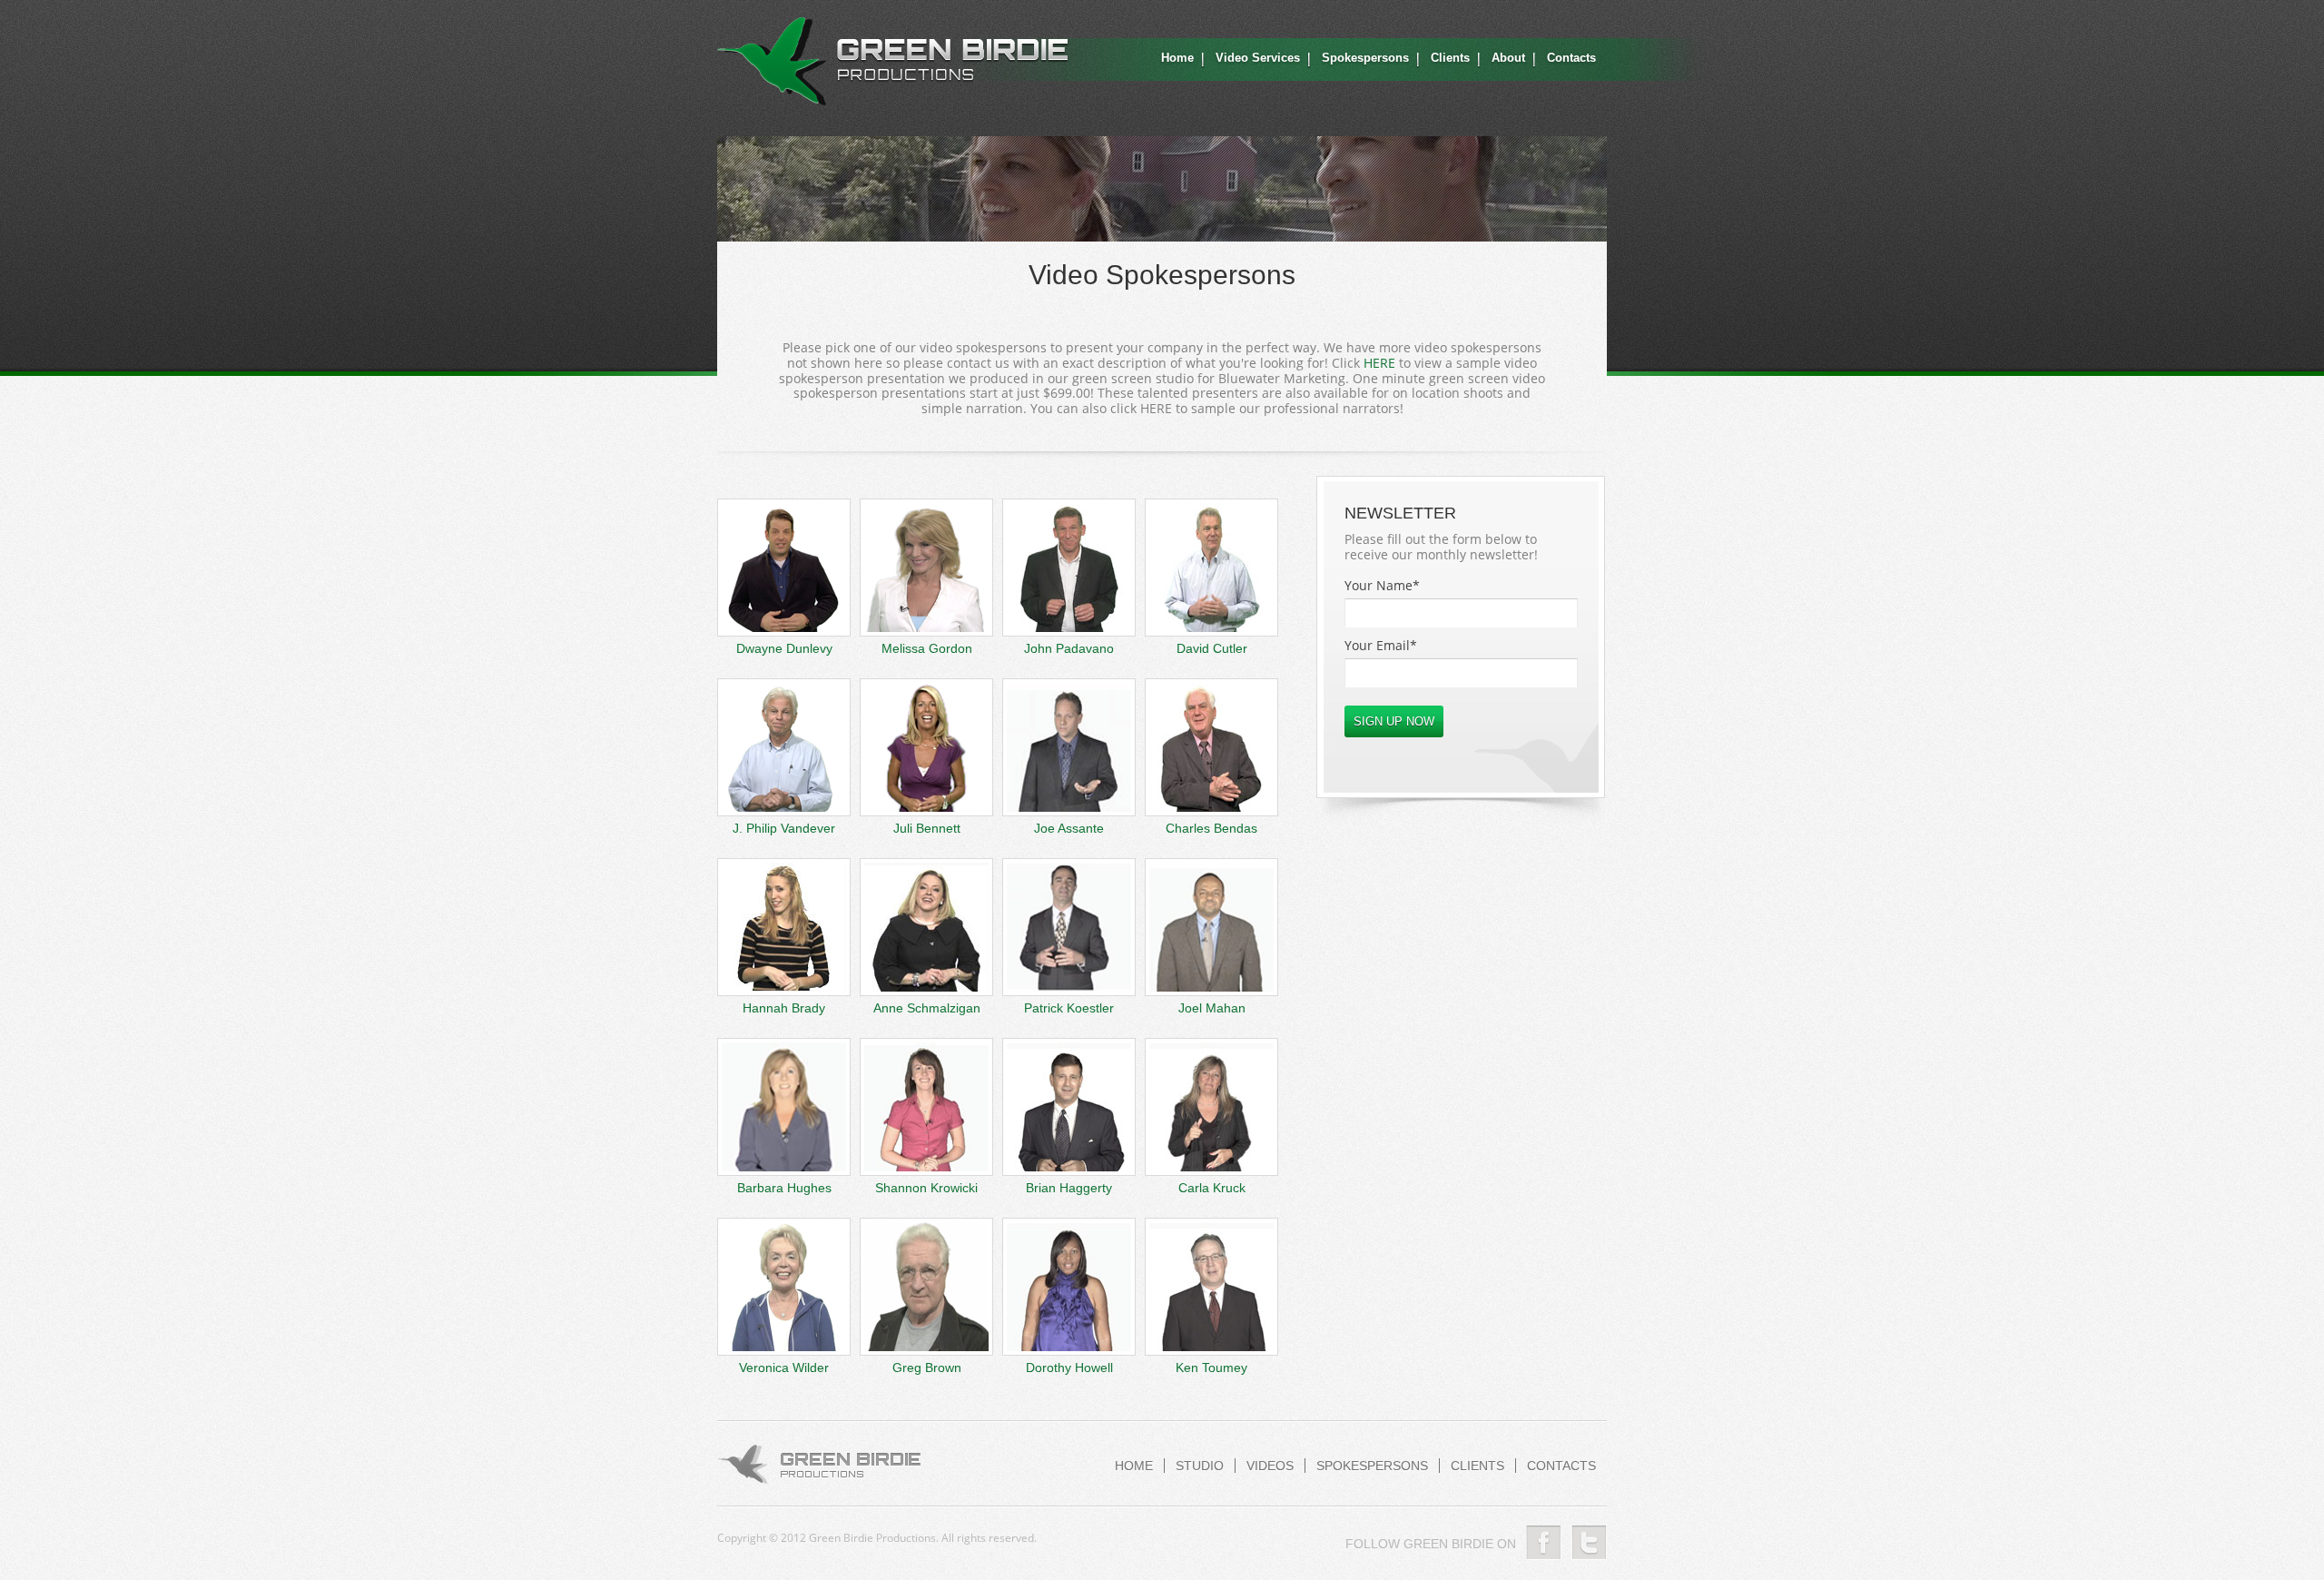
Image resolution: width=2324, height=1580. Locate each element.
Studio (1200, 1466)
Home (1177, 58)
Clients (1450, 58)
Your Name (1382, 585)
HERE (1379, 363)
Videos (1270, 1466)
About (1508, 58)
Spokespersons (1365, 58)
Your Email (1381, 645)
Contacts (1571, 58)
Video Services (1258, 58)
